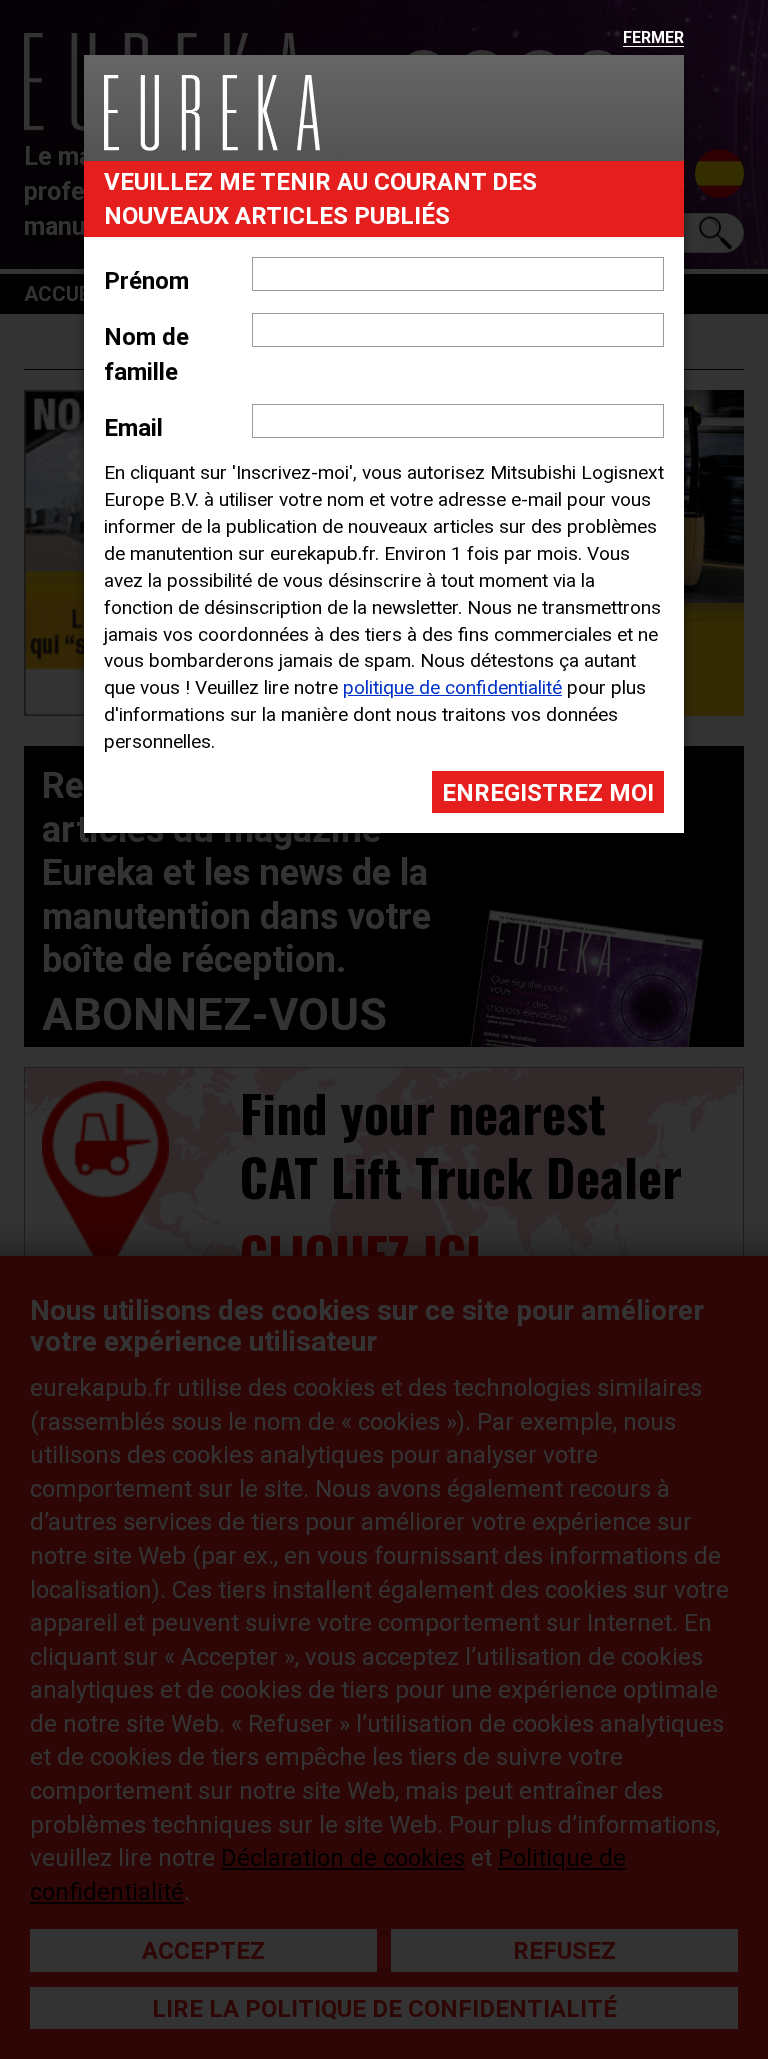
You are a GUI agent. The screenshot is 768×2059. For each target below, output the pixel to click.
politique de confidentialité (452, 687)
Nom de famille (146, 354)
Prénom (146, 281)
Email (133, 428)
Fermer (653, 38)
